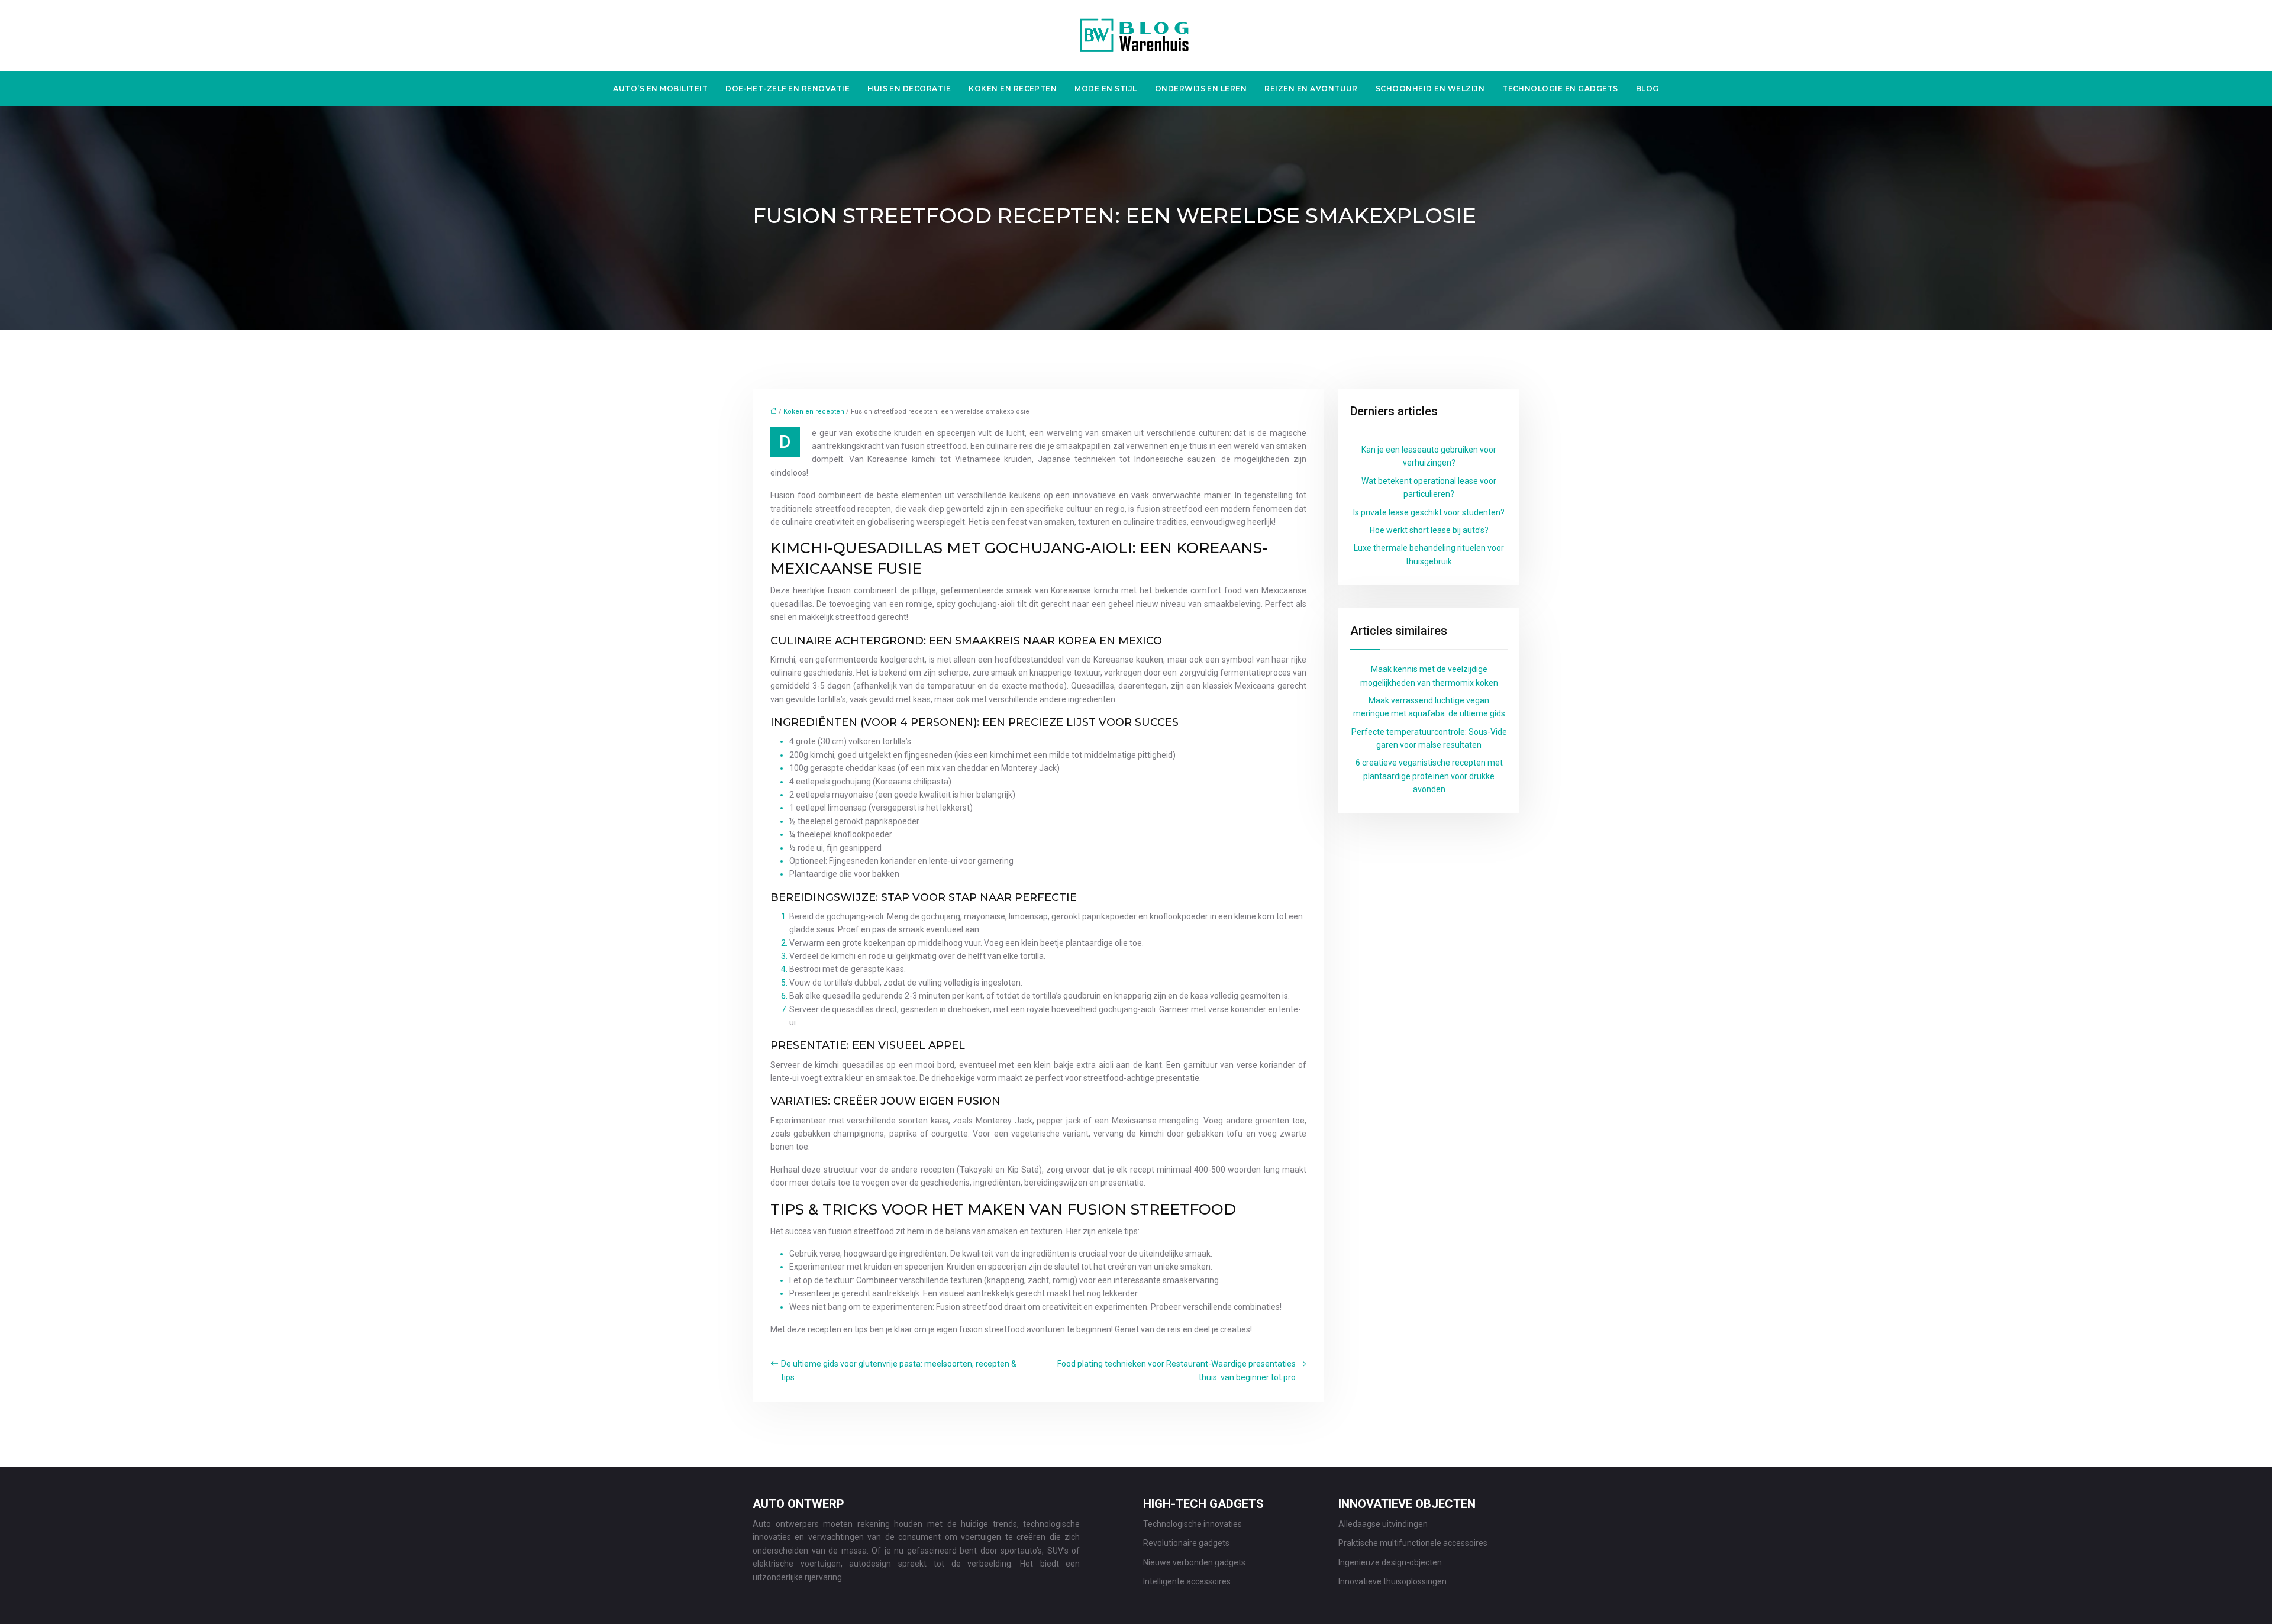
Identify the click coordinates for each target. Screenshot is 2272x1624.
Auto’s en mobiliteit (660, 88)
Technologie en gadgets (1560, 88)
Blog (1647, 88)
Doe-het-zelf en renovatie (788, 88)
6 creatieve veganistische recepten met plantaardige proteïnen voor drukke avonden (1429, 776)
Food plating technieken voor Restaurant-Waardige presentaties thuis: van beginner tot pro (1177, 1370)
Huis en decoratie (909, 88)
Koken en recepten (1013, 88)
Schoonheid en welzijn (1430, 88)
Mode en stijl (1106, 88)
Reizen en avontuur (1311, 88)
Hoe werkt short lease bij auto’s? (1429, 530)
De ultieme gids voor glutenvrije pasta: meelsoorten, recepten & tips (899, 1370)
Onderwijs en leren (1201, 88)
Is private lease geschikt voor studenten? (1429, 512)
